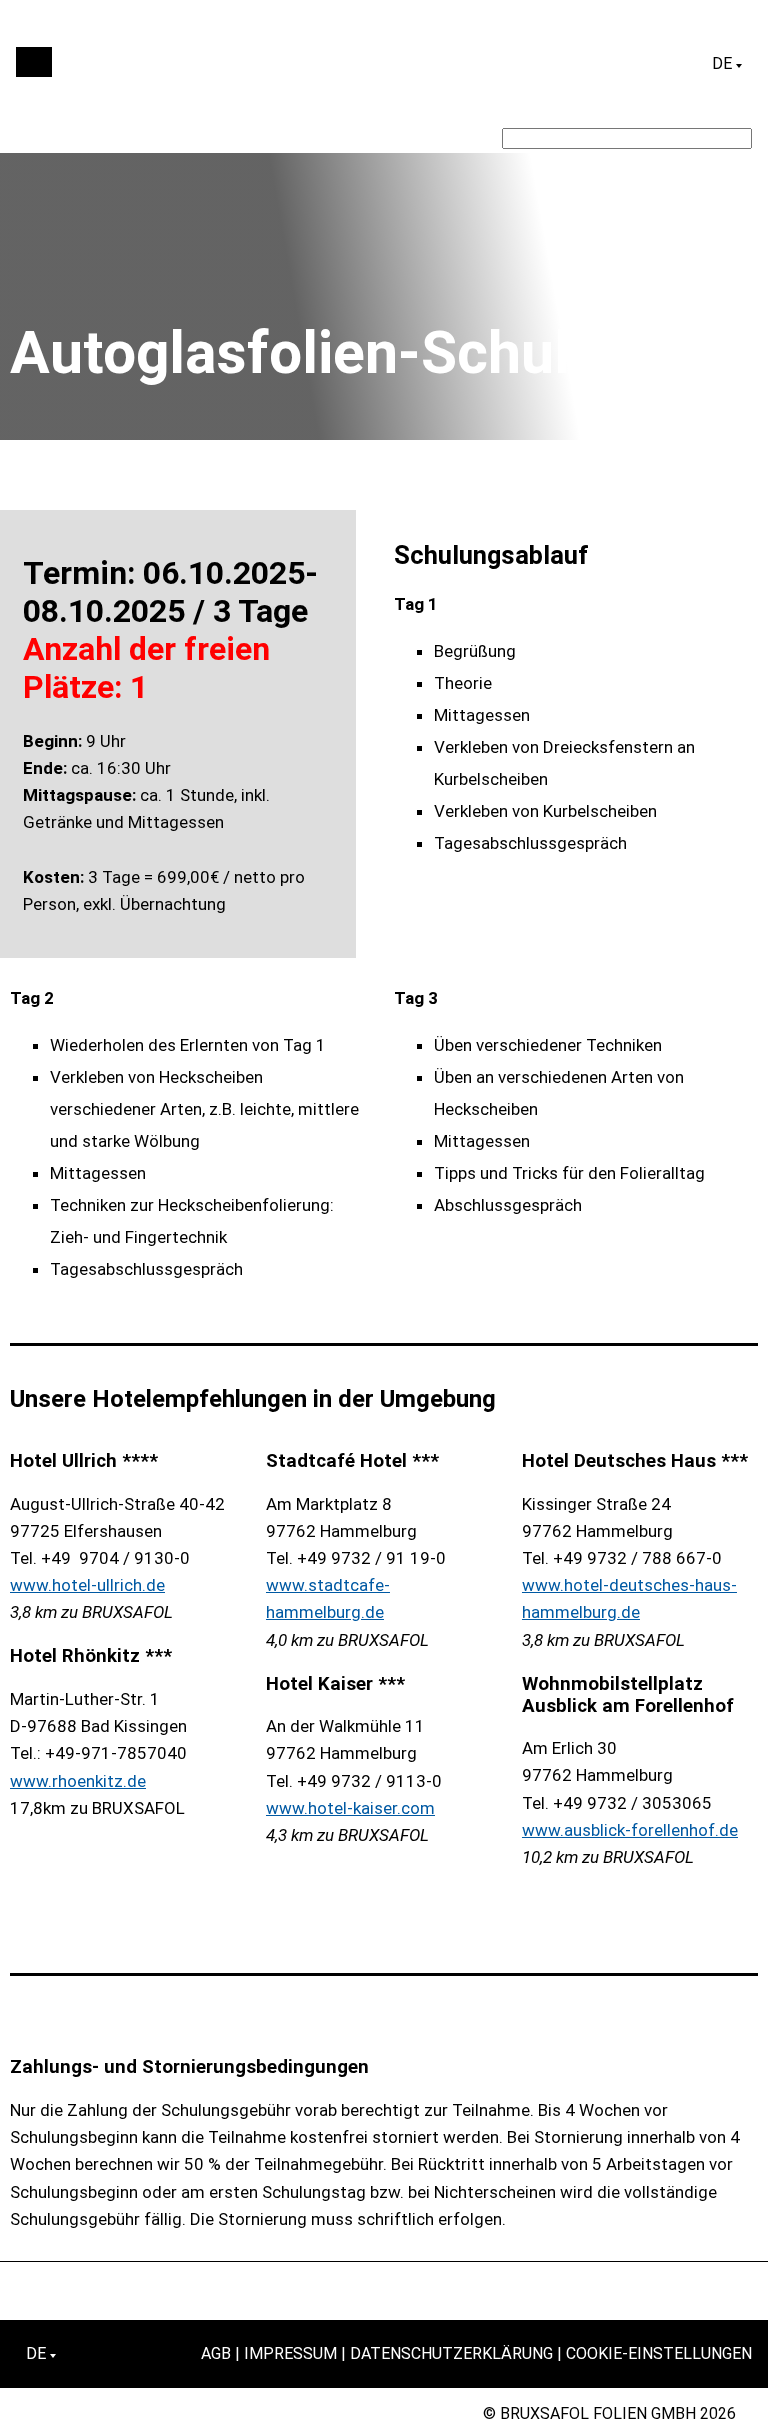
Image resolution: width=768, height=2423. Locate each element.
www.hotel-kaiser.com (350, 1808)
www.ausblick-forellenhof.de (630, 1830)
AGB (216, 2353)
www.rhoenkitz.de (78, 1781)
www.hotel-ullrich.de (87, 1585)
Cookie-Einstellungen (659, 2353)
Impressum (290, 2353)
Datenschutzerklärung (451, 2353)
